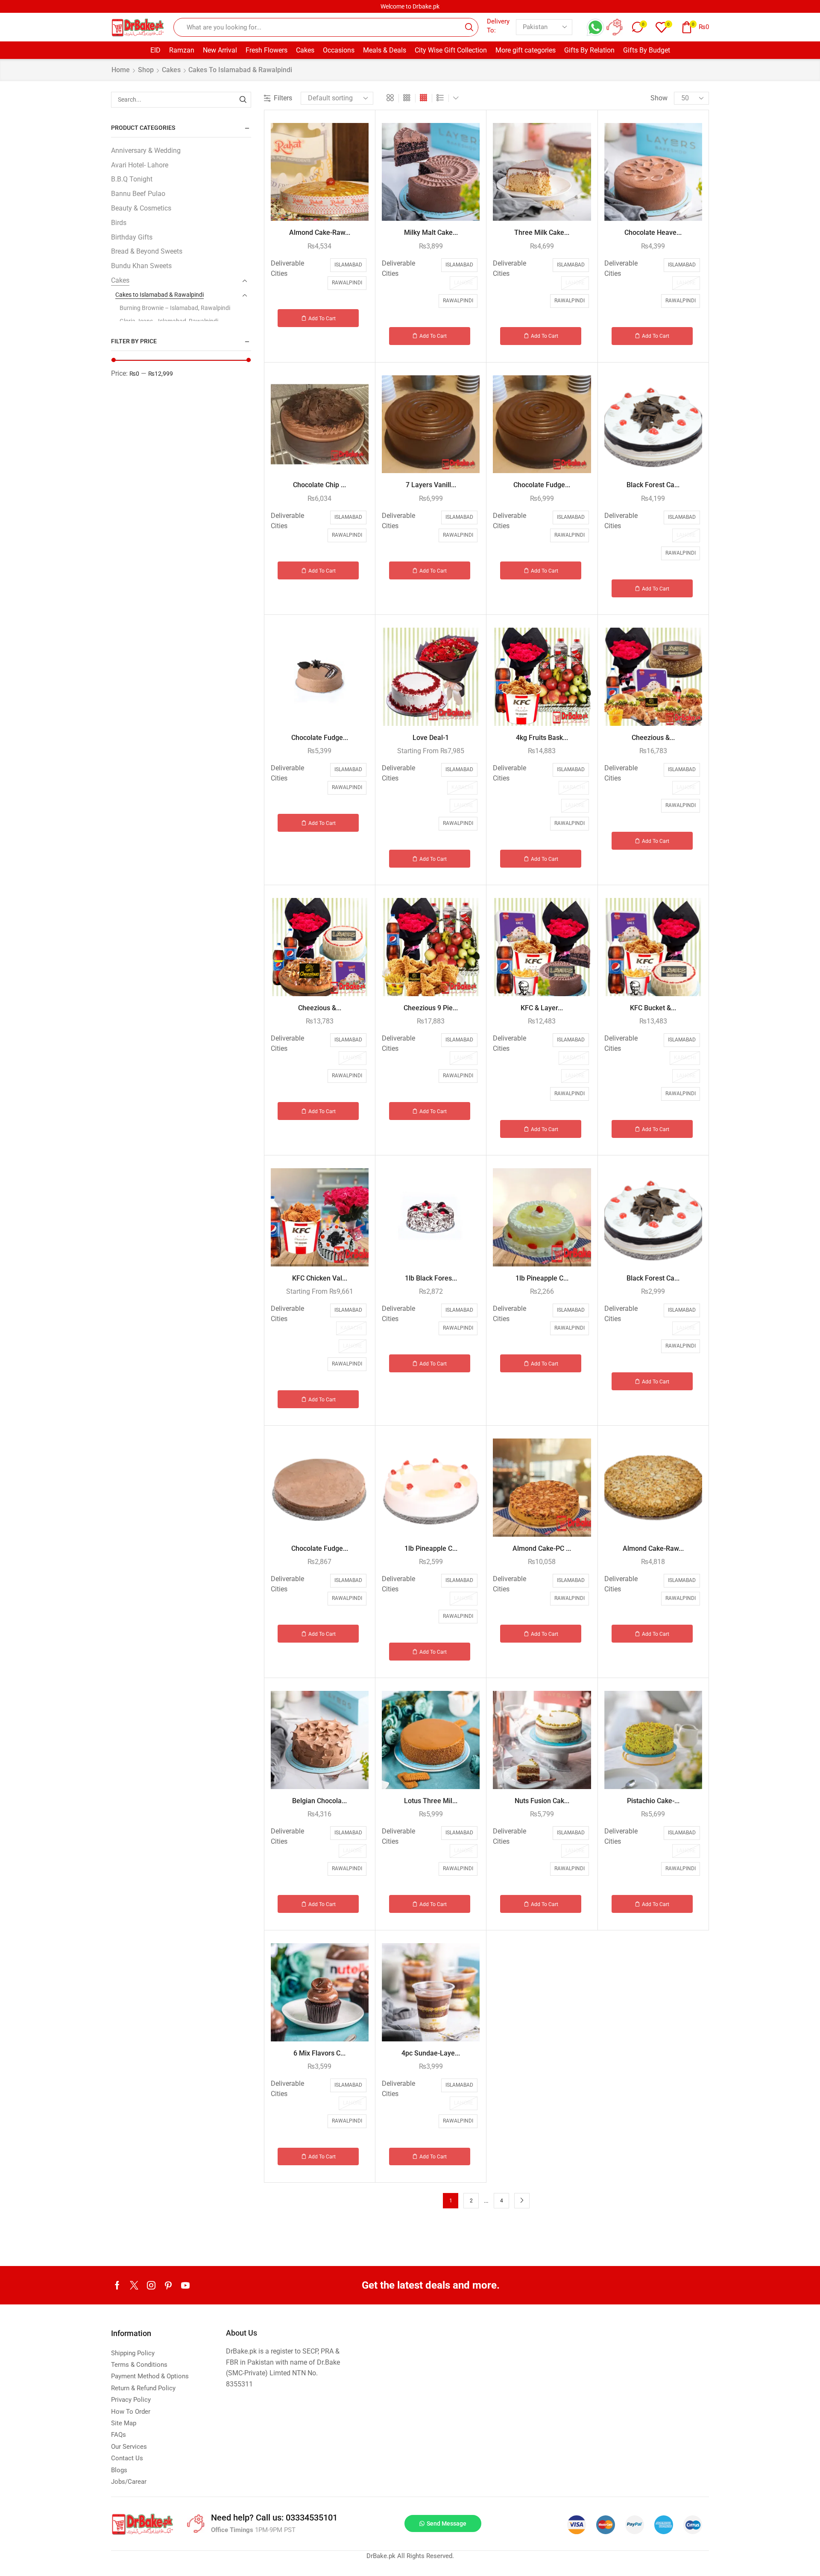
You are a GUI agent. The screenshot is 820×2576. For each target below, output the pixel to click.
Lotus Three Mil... (431, 1801)
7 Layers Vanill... (431, 485)
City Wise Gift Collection (451, 50)
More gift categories (526, 50)
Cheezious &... (653, 738)
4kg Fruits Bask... (542, 738)
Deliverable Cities (287, 268)
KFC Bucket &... (653, 1008)
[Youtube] (185, 2285)
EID (155, 50)
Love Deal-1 (431, 738)
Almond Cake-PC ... (542, 1548)
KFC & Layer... (542, 1008)
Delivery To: (498, 26)
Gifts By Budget (647, 50)
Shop (146, 70)
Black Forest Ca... (653, 485)
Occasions (339, 50)
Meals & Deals (385, 50)
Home (121, 70)
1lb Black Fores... (431, 1278)
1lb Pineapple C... (542, 1278)
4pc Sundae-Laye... (431, 2053)
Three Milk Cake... (542, 232)
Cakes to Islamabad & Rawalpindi (160, 295)
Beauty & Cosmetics (141, 208)
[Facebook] (117, 2285)
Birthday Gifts (132, 237)
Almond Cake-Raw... (320, 232)
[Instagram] (151, 2285)
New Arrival (220, 50)
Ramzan (182, 50)
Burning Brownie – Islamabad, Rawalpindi (175, 308)
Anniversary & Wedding (146, 151)
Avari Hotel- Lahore (140, 165)
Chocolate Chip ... (319, 485)
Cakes (305, 50)
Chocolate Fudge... (542, 485)
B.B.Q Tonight (132, 179)
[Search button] (469, 27)
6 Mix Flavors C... (319, 2053)
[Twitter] (134, 2285)
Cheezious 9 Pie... (431, 1008)
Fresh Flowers (266, 50)
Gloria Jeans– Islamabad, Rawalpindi (169, 321)
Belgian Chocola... (319, 1801)
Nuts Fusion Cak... (542, 1801)
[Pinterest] (168, 2285)
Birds (119, 223)
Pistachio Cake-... (653, 1801)
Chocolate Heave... (653, 232)
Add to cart (322, 319)
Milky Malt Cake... (431, 232)
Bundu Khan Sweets (141, 266)
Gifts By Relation (589, 50)
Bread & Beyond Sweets (147, 251)
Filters (283, 98)
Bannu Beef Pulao (138, 194)
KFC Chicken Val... (320, 1278)
